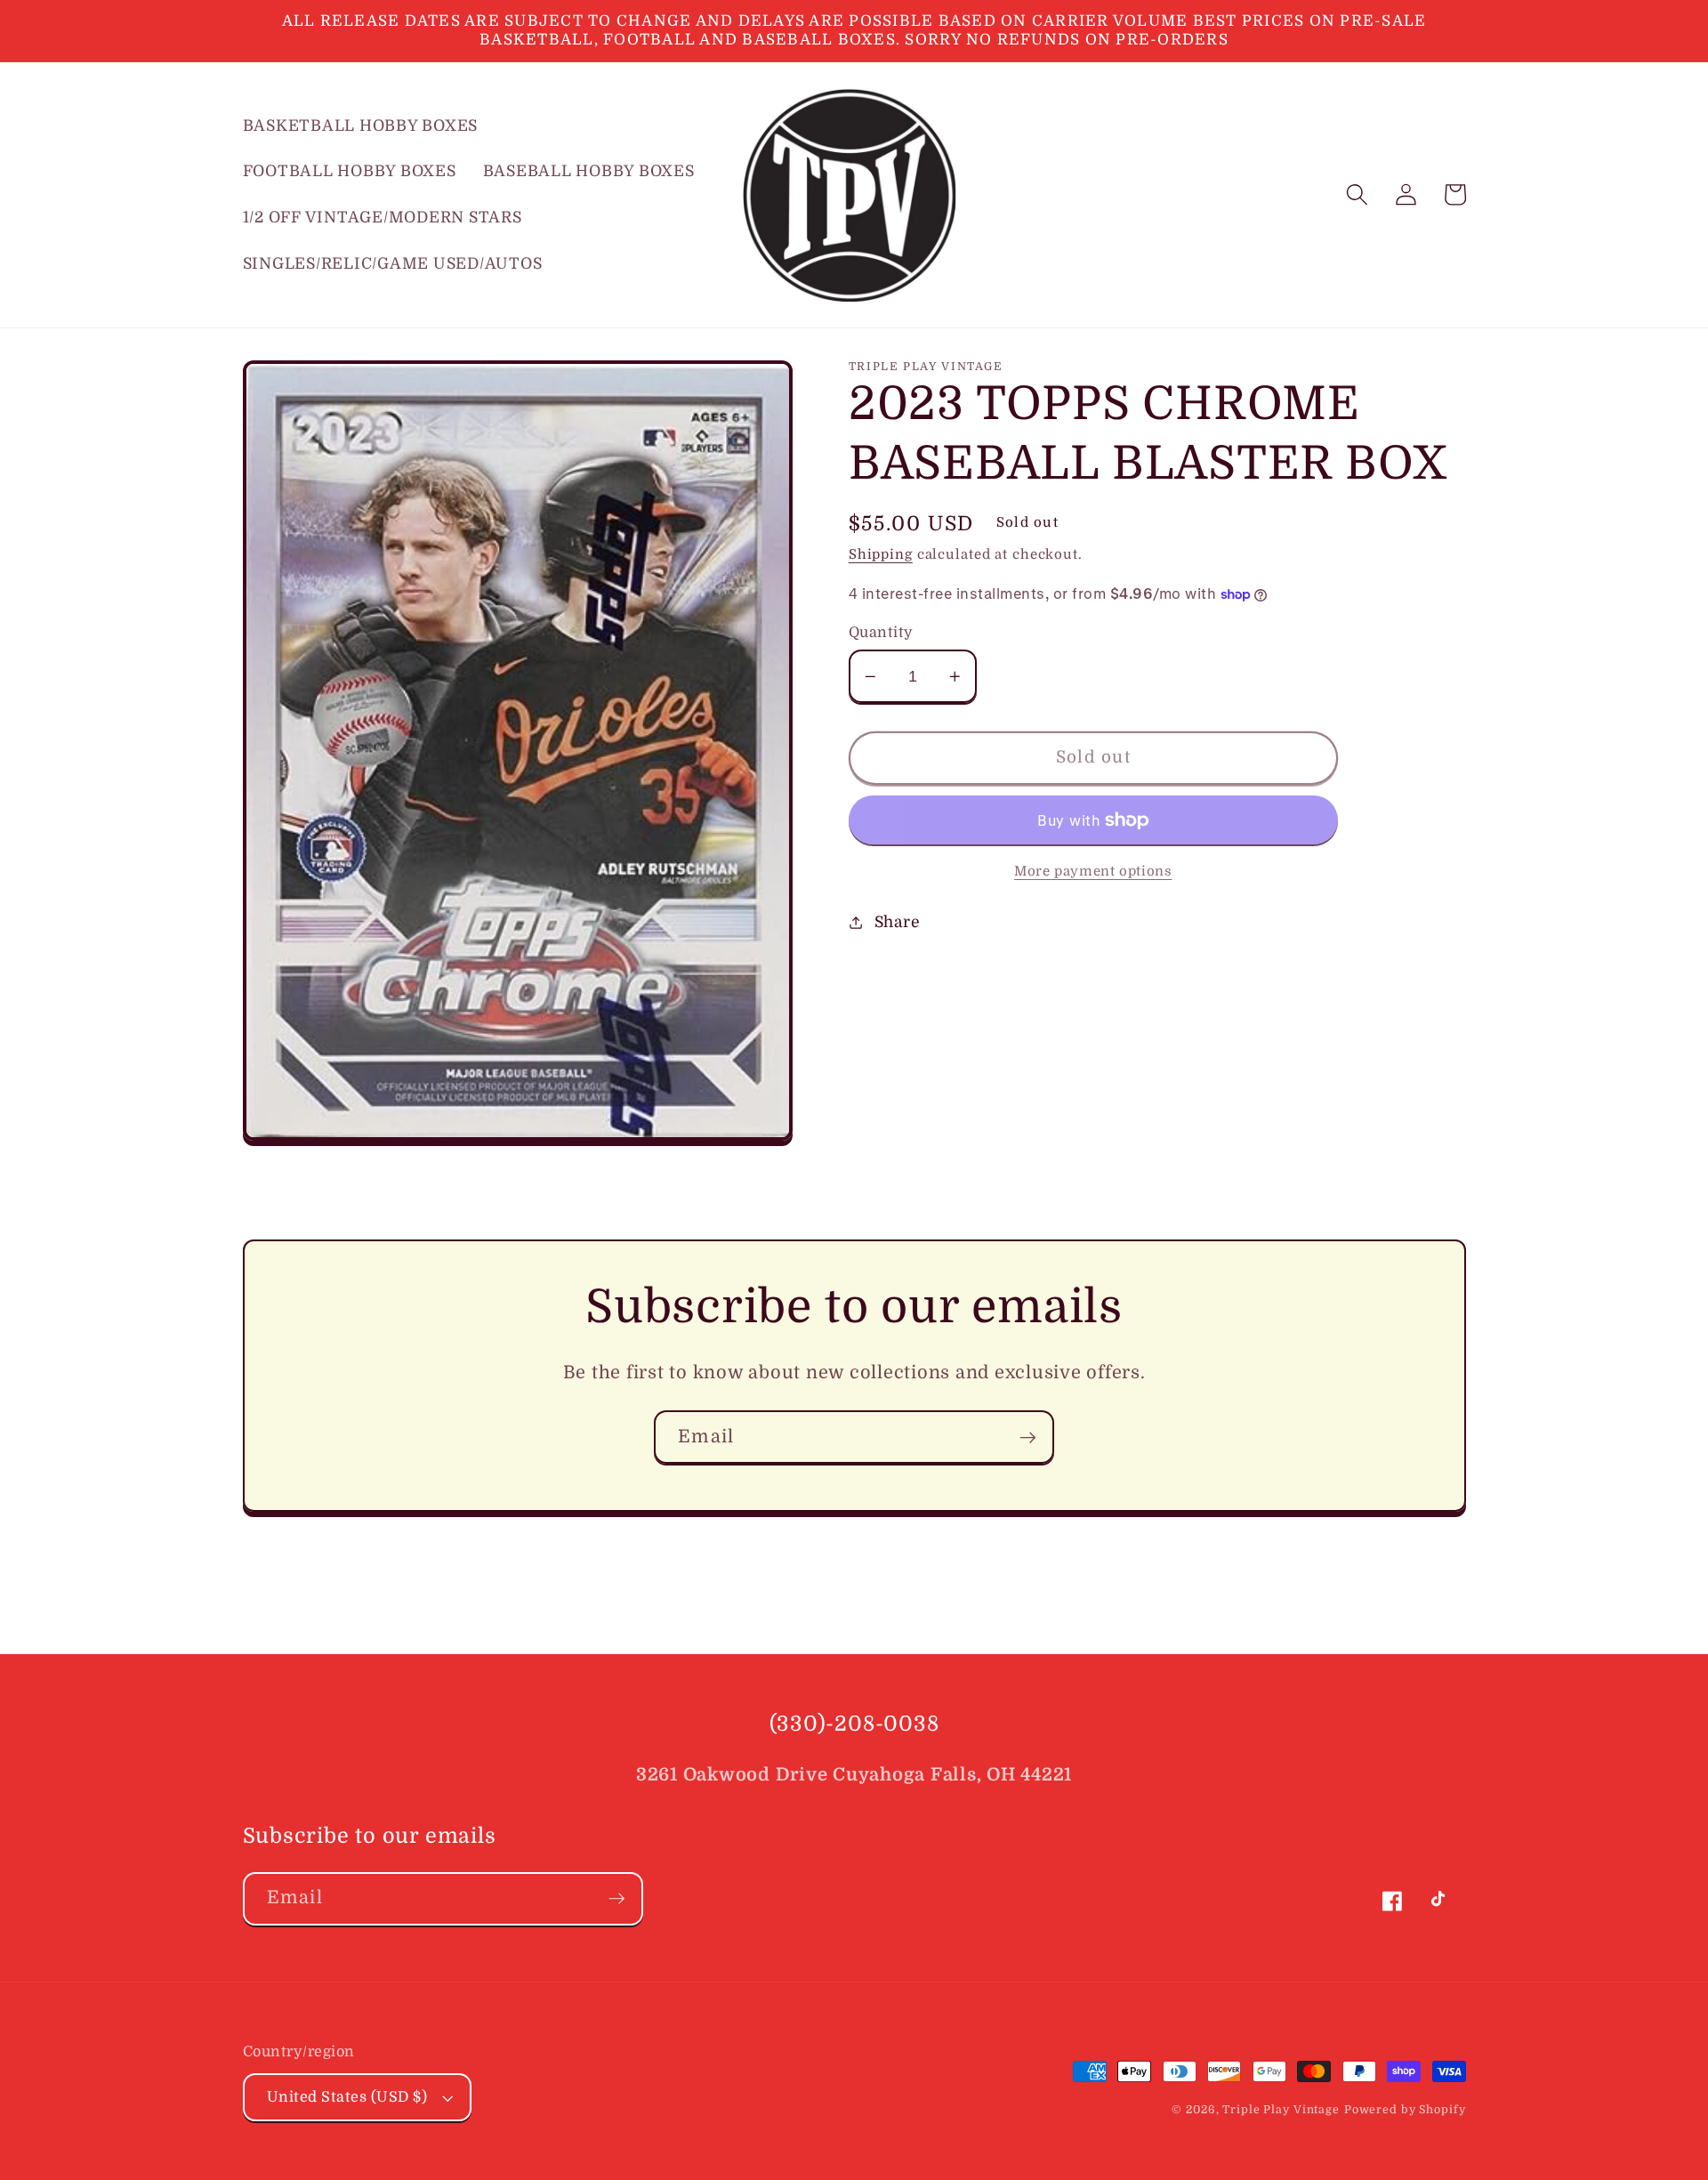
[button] (1357, 194)
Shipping (881, 554)
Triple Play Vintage (1281, 2110)
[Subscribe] (1028, 1437)
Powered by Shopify (1405, 2110)
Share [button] (898, 922)
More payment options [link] (1093, 871)
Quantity (881, 632)
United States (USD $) (347, 2097)
